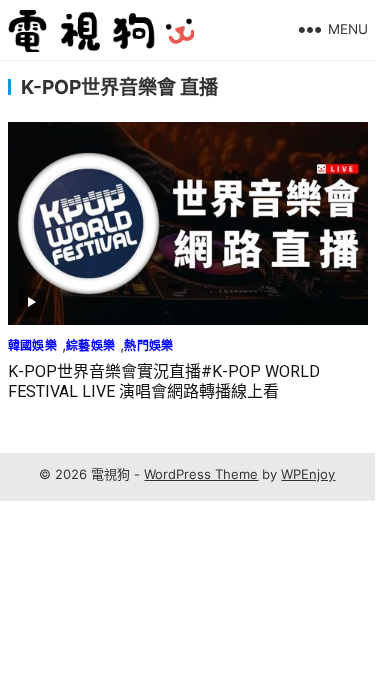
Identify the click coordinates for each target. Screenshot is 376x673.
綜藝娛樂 (90, 345)
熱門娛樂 (148, 345)
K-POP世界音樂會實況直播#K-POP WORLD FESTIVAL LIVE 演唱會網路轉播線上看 (164, 382)
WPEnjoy (308, 474)
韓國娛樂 (32, 345)
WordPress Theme (201, 474)
